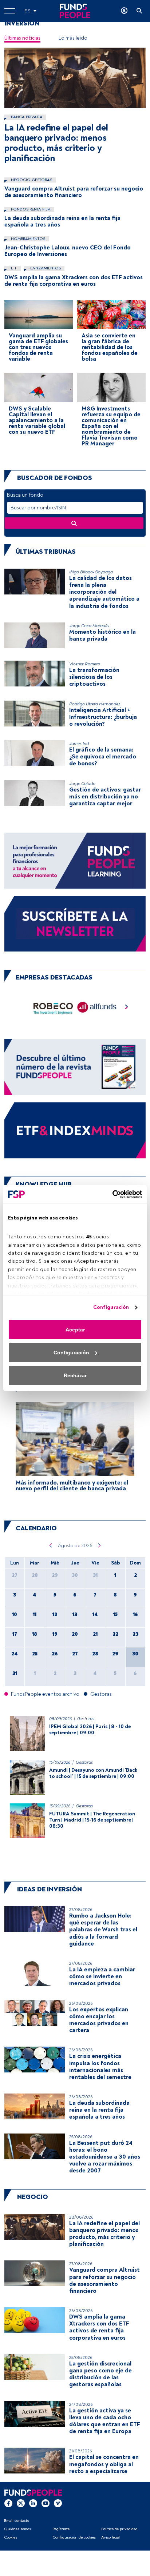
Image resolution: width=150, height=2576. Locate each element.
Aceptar (75, 1330)
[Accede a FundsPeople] (124, 11)
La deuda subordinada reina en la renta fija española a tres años (62, 221)
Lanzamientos (45, 268)
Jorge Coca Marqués (89, 626)
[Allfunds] (97, 1009)
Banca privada (26, 117)
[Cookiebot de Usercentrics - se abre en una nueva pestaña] (110, 1194)
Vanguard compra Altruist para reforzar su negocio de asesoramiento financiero (74, 192)
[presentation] (127, 1009)
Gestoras (86, 1719)
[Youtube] (46, 2503)
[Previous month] (50, 1546)
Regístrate (61, 2529)
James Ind (79, 744)
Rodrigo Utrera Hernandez (95, 704)
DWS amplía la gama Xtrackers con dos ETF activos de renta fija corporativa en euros (74, 281)
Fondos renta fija (30, 209)
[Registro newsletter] (75, 923)
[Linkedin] (33, 2503)
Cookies (11, 2537)
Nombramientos (27, 239)
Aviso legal (110, 2537)
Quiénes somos (17, 2529)
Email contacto (17, 2521)
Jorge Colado (82, 784)
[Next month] (100, 1546)
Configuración (111, 1307)
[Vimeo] (58, 2503)
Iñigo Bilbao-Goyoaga (91, 572)
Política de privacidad (119, 2529)
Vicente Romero (85, 664)
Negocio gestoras (31, 180)
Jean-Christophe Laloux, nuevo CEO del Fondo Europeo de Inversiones (68, 251)
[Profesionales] (75, 1130)
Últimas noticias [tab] (22, 38)
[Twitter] (21, 2503)
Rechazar (75, 1375)
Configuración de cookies (74, 2537)
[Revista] (75, 1067)
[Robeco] (53, 1009)
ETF (13, 268)
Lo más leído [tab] (73, 38)
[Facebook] (8, 2503)
